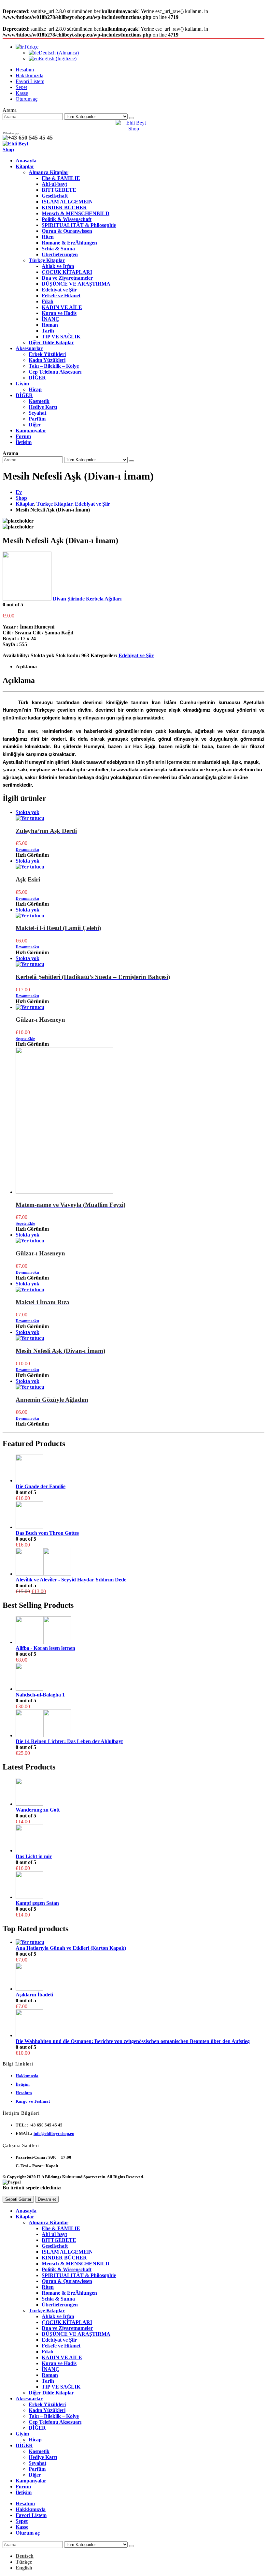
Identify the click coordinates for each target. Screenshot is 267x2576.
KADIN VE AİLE (62, 307)
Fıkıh (48, 301)
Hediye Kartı (43, 407)
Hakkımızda (27, 2076)
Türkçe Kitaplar (47, 260)
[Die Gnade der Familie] (140, 1469)
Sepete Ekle (25, 1039)
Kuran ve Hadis (59, 313)
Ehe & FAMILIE (61, 178)
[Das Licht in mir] (140, 1839)
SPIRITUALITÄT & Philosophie (79, 225)
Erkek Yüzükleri (47, 354)
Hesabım (25, 70)
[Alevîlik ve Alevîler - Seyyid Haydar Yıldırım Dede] (140, 1562)
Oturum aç (27, 99)
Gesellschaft (55, 196)
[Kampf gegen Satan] (140, 1886)
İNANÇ (50, 319)
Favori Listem (30, 81)
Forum (23, 436)
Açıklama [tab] (26, 666)
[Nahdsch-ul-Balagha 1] (140, 1677)
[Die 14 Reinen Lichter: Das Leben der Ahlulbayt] (140, 1724)
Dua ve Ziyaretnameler (67, 278)
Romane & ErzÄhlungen (69, 243)
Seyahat (37, 413)
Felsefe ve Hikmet (61, 296)
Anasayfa (26, 161)
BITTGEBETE (59, 190)
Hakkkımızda (29, 75)
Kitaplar (25, 166)
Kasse (22, 93)
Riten (48, 237)
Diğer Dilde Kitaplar (51, 342)
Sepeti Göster (18, 2199)
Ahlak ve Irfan (58, 266)
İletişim (24, 442)
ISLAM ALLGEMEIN (67, 202)
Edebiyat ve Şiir (59, 290)
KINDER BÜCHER (64, 207)
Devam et (47, 2199)
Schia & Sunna (58, 249)
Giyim (22, 384)
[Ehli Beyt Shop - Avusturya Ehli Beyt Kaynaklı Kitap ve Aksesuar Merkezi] (133, 129)
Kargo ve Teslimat (33, 2101)
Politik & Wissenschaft (67, 219)
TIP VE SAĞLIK (61, 337)
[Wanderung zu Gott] (140, 1792)
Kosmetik (39, 401)
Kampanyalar (31, 430)
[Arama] (132, 118)
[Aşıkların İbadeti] (140, 1977)
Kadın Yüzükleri (47, 360)
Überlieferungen (60, 254)
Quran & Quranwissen (67, 231)
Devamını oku (27, 850)
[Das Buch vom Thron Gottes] (140, 1516)
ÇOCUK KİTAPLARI (67, 272)
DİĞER (37, 378)
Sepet (21, 87)
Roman (50, 325)
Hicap (35, 389)
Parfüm (37, 419)
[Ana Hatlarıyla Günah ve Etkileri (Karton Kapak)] (140, 1942)
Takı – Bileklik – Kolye (54, 366)
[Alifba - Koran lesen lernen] (140, 1631)
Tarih (48, 331)
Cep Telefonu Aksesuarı (55, 372)
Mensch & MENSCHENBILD (76, 213)
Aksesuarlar (29, 348)
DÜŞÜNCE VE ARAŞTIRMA (76, 284)
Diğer (35, 425)
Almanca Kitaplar (49, 172)
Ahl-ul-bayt (54, 184)
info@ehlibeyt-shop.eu (54, 2133)
